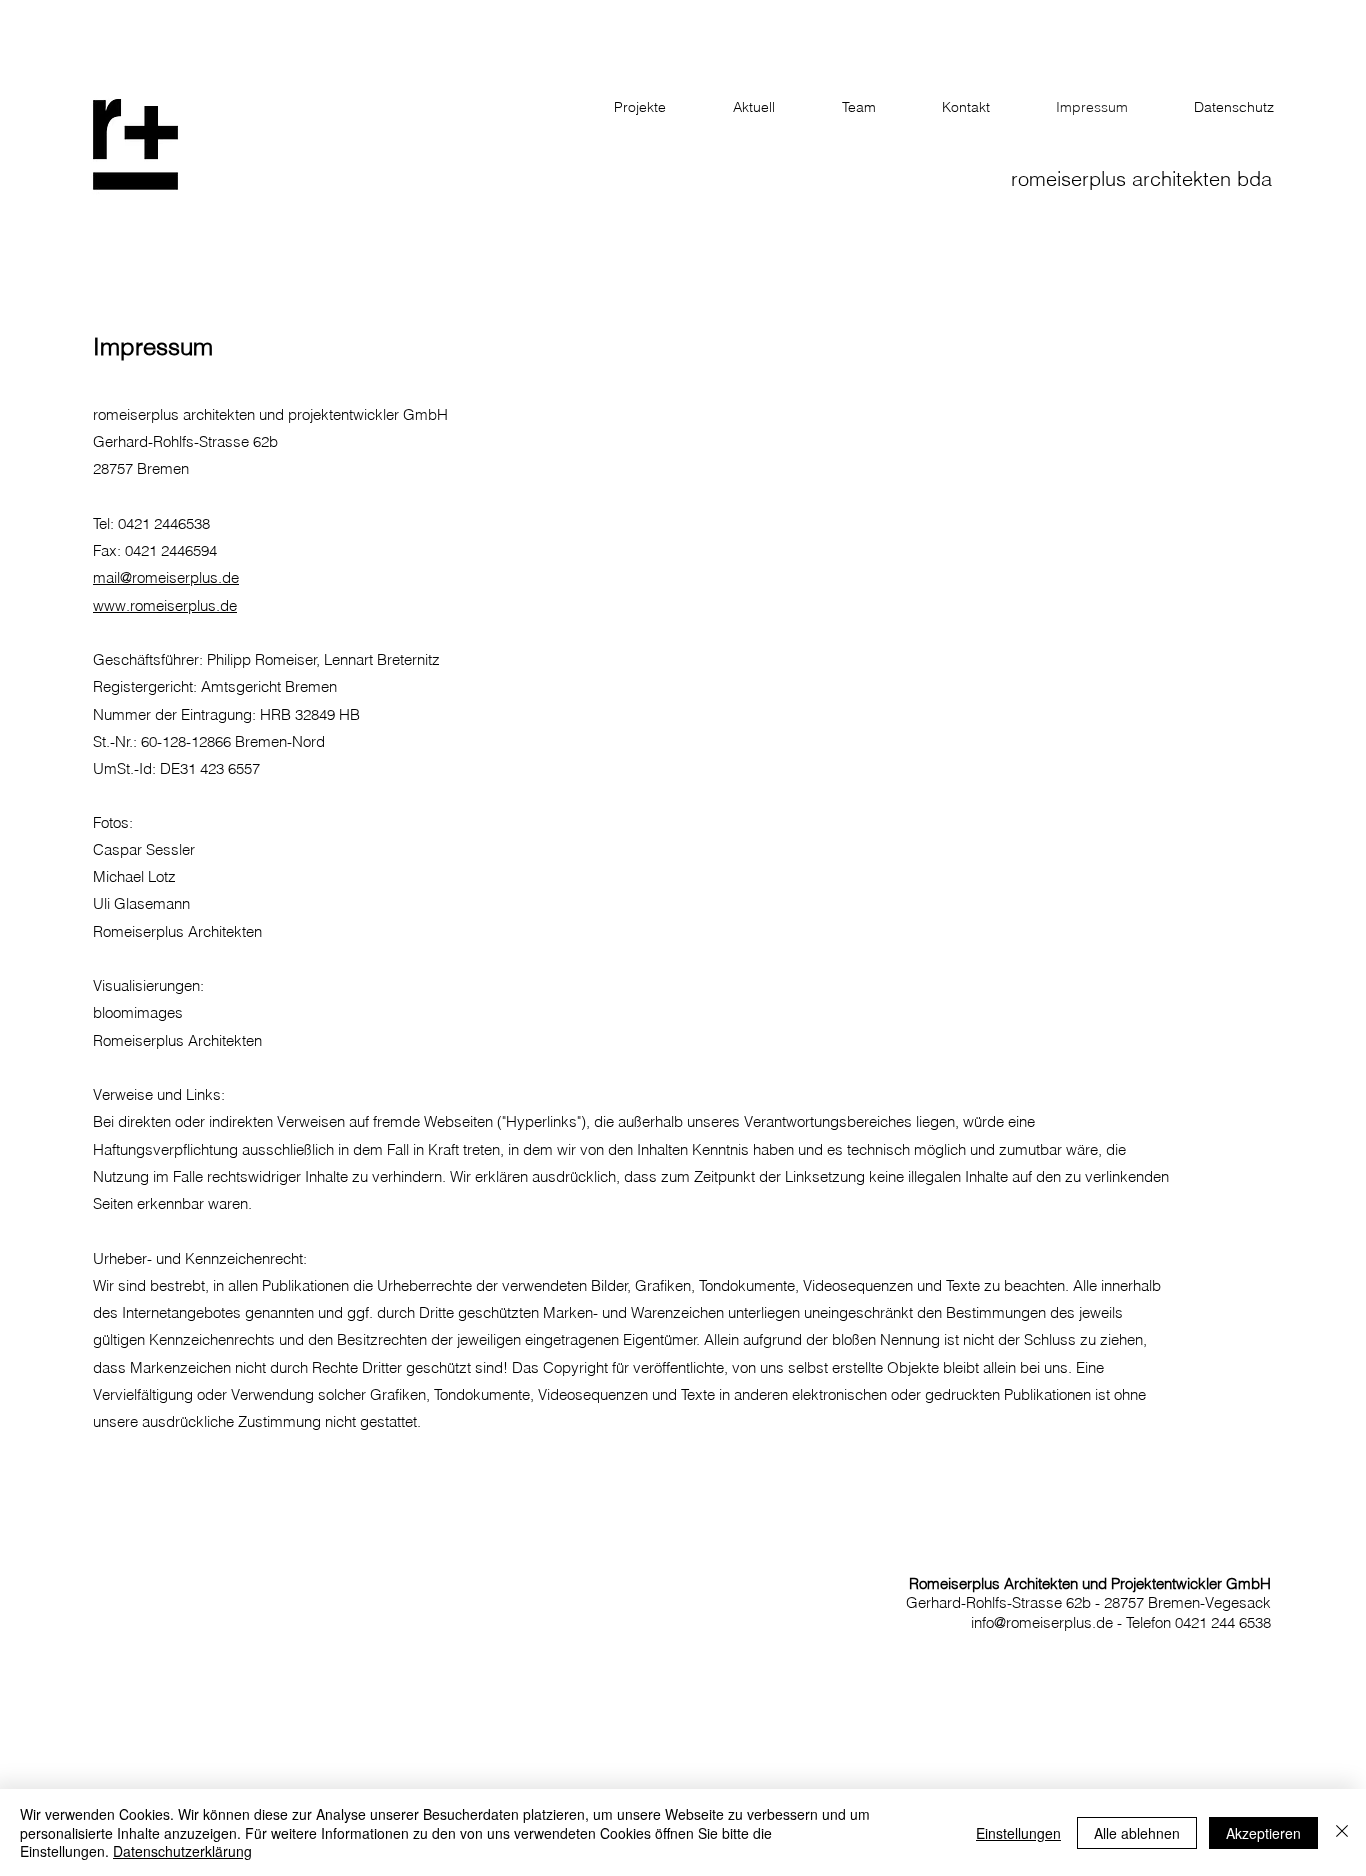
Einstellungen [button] (1018, 1833)
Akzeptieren (1263, 1833)
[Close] (1342, 1832)
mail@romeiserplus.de (166, 577)
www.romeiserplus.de (165, 605)
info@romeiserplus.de (1042, 1622)
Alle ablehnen (1137, 1833)
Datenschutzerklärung (182, 1851)
